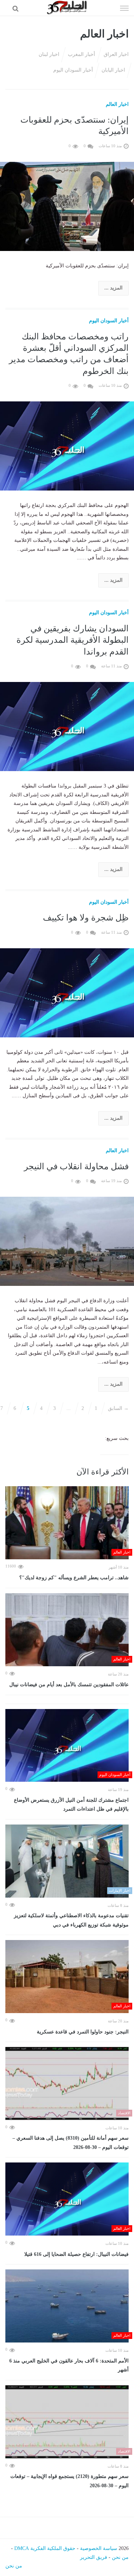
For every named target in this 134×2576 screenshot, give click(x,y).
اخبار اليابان (113, 70)
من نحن (120, 2557)
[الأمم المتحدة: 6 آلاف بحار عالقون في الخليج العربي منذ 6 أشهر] (67, 2306)
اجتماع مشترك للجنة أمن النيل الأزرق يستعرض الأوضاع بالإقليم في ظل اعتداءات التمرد (71, 1805)
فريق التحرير (94, 2557)
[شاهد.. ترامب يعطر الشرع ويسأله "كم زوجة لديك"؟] (67, 1523)
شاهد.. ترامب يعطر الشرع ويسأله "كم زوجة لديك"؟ (74, 1578)
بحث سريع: (117, 1438)
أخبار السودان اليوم (73, 70)
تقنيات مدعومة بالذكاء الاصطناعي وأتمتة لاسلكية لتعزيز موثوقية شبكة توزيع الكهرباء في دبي (71, 1920)
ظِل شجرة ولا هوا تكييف (86, 918)
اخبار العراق (116, 54)
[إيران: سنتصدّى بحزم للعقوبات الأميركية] (67, 206)
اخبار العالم (117, 104)
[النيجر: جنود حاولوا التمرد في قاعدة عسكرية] (67, 1977)
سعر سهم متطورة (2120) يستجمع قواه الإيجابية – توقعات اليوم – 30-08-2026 (70, 2481)
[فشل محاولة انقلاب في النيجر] (67, 1241)
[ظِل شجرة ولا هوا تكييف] (67, 992)
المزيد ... (113, 288)
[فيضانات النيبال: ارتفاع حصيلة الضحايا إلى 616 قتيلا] (67, 2199)
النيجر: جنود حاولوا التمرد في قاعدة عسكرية (83, 2032)
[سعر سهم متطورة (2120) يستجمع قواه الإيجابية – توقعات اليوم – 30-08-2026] (67, 2422)
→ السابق (118, 1408)
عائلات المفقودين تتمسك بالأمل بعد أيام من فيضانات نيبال (69, 1685)
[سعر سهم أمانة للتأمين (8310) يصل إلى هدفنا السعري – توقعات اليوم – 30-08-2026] (67, 2084)
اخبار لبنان (49, 54)
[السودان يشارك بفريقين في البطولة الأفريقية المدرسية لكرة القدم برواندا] (67, 726)
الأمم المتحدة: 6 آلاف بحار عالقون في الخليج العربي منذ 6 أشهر (69, 2365)
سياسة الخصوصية (99, 2548)
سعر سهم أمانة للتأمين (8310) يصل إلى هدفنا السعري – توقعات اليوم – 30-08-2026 (71, 2143)
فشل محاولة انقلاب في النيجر (76, 1166)
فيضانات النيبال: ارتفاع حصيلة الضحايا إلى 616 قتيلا (76, 2254)
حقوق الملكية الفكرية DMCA (45, 2548)
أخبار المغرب (81, 54)
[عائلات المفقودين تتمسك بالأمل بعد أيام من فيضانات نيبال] (67, 1630)
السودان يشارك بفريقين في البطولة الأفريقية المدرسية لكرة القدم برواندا (73, 640)
